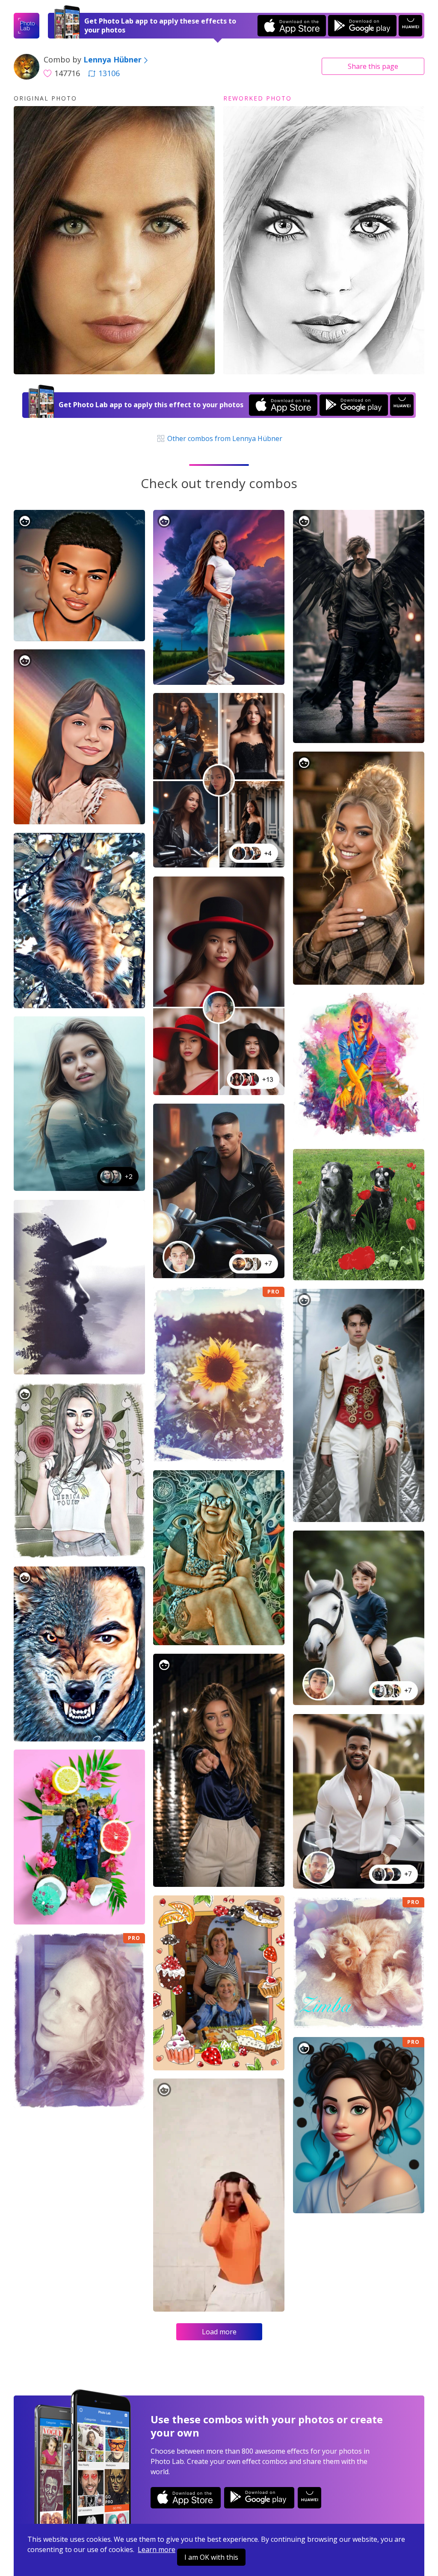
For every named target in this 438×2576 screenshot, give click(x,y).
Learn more (157, 2549)
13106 (109, 73)
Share (373, 66)
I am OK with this (211, 2557)
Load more (219, 2332)
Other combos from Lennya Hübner (224, 438)
